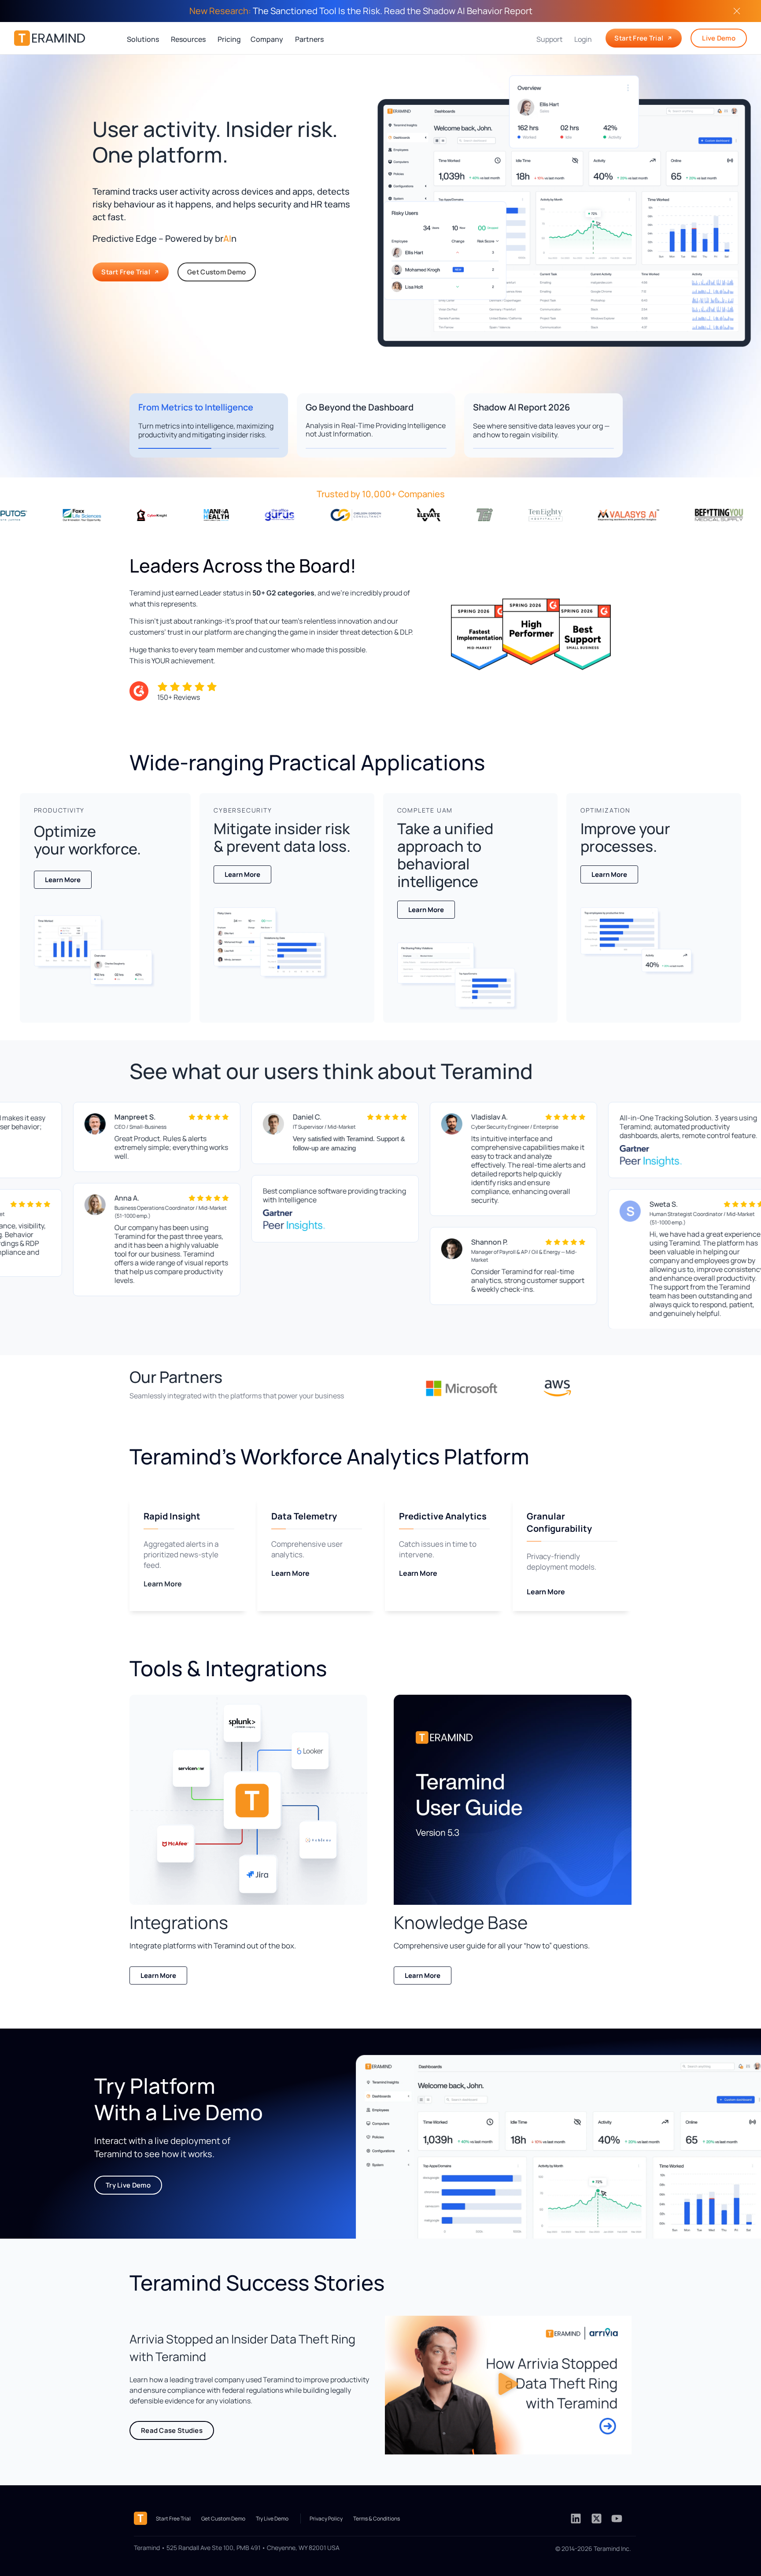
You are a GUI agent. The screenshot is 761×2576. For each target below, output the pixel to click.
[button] (508, 2385)
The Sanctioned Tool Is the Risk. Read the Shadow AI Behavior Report (361, 11)
